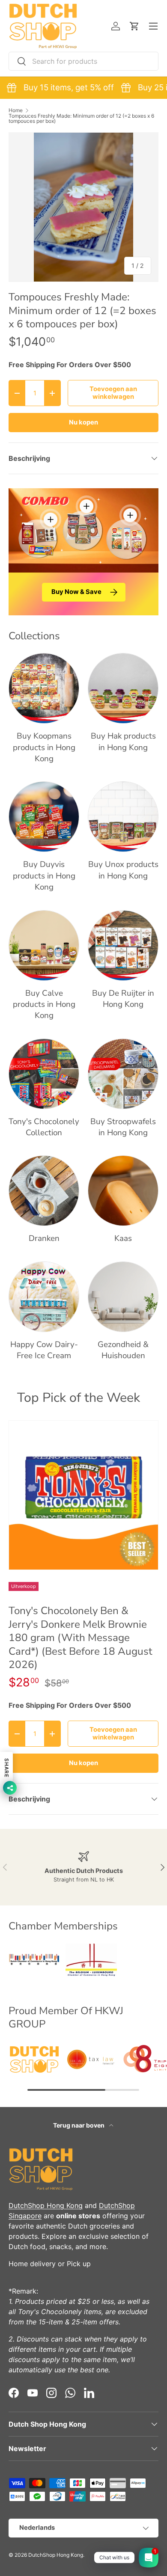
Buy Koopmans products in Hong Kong (44, 747)
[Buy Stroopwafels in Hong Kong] (123, 1074)
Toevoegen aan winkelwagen (113, 393)
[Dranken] (44, 1191)
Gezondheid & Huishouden (123, 1350)
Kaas (123, 1238)
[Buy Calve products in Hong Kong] (44, 945)
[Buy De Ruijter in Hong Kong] (123, 945)
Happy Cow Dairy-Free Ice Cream (44, 1350)
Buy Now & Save (76, 592)
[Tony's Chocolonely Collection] (44, 1074)
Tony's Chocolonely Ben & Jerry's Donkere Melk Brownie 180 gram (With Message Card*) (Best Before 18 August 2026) (81, 1638)
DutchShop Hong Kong (46, 2205)
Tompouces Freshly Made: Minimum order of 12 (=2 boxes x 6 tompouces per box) (81, 119)
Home (16, 110)
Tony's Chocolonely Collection (44, 1127)
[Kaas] (123, 1191)
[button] (134, 26)
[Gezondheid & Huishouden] (123, 1297)
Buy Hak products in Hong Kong (123, 742)
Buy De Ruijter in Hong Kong (123, 999)
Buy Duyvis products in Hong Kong (44, 876)
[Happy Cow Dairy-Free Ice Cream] (44, 1297)
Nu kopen (83, 422)
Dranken (44, 1238)
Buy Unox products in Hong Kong (123, 870)
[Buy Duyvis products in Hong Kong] (44, 817)
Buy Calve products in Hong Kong (44, 1005)
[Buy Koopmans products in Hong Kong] (44, 688)
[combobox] (83, 61)
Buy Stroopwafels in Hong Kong (123, 1127)
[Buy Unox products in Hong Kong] (123, 817)
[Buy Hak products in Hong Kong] (123, 688)
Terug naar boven (79, 2125)
